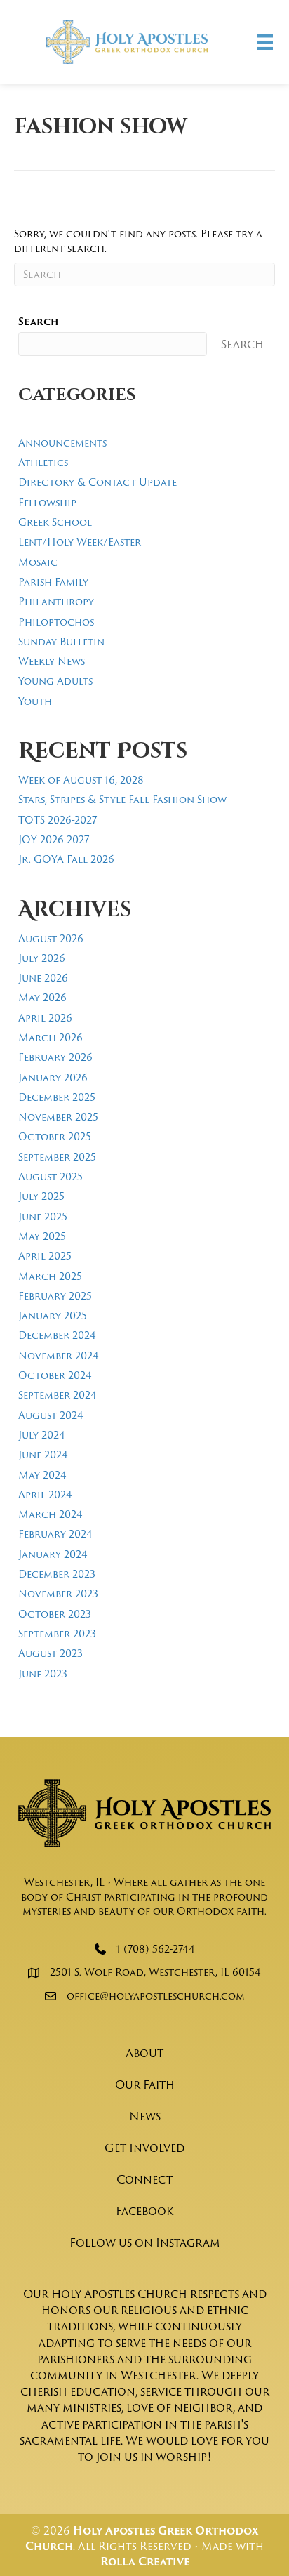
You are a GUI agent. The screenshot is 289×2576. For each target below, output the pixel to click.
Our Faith (145, 2085)
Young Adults (55, 681)
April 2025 (45, 1256)
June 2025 (43, 1216)
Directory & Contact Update (98, 482)
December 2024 (57, 1335)
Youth (35, 701)
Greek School (55, 522)
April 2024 (45, 1494)
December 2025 (57, 1097)
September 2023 (57, 1633)
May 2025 (42, 1236)
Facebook (144, 2211)
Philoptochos (56, 622)
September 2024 (58, 1395)
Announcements (62, 443)
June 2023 (43, 1673)
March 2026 (51, 1037)
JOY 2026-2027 (54, 839)
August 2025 (51, 1176)
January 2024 (53, 1554)
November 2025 (58, 1117)
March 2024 (51, 1514)
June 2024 (43, 1454)
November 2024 (59, 1355)
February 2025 (55, 1296)
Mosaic (38, 562)
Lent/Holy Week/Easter (80, 542)
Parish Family (53, 582)
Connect (144, 2179)
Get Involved (144, 2148)
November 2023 (58, 1593)
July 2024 (42, 1435)
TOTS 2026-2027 (58, 820)
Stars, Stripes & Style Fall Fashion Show (122, 799)
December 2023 (57, 1574)
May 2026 (42, 997)
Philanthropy (56, 601)
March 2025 (50, 1276)
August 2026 (51, 938)
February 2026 (55, 1057)
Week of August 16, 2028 (81, 780)
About (144, 2053)
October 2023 (55, 1614)
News (145, 2116)
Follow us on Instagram (145, 2243)
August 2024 (51, 1415)
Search (38, 322)
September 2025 (57, 1157)
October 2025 (55, 1136)
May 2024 (42, 1475)
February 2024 (55, 1534)
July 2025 (41, 1196)
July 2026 (42, 958)
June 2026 (43, 978)
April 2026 (45, 1018)
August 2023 (51, 1653)
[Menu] (265, 42)
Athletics (43, 462)
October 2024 (55, 1375)
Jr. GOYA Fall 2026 (66, 859)
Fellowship (47, 502)
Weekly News (52, 661)
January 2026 (53, 1077)
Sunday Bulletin (61, 641)
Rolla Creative (145, 2562)
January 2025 (53, 1315)
